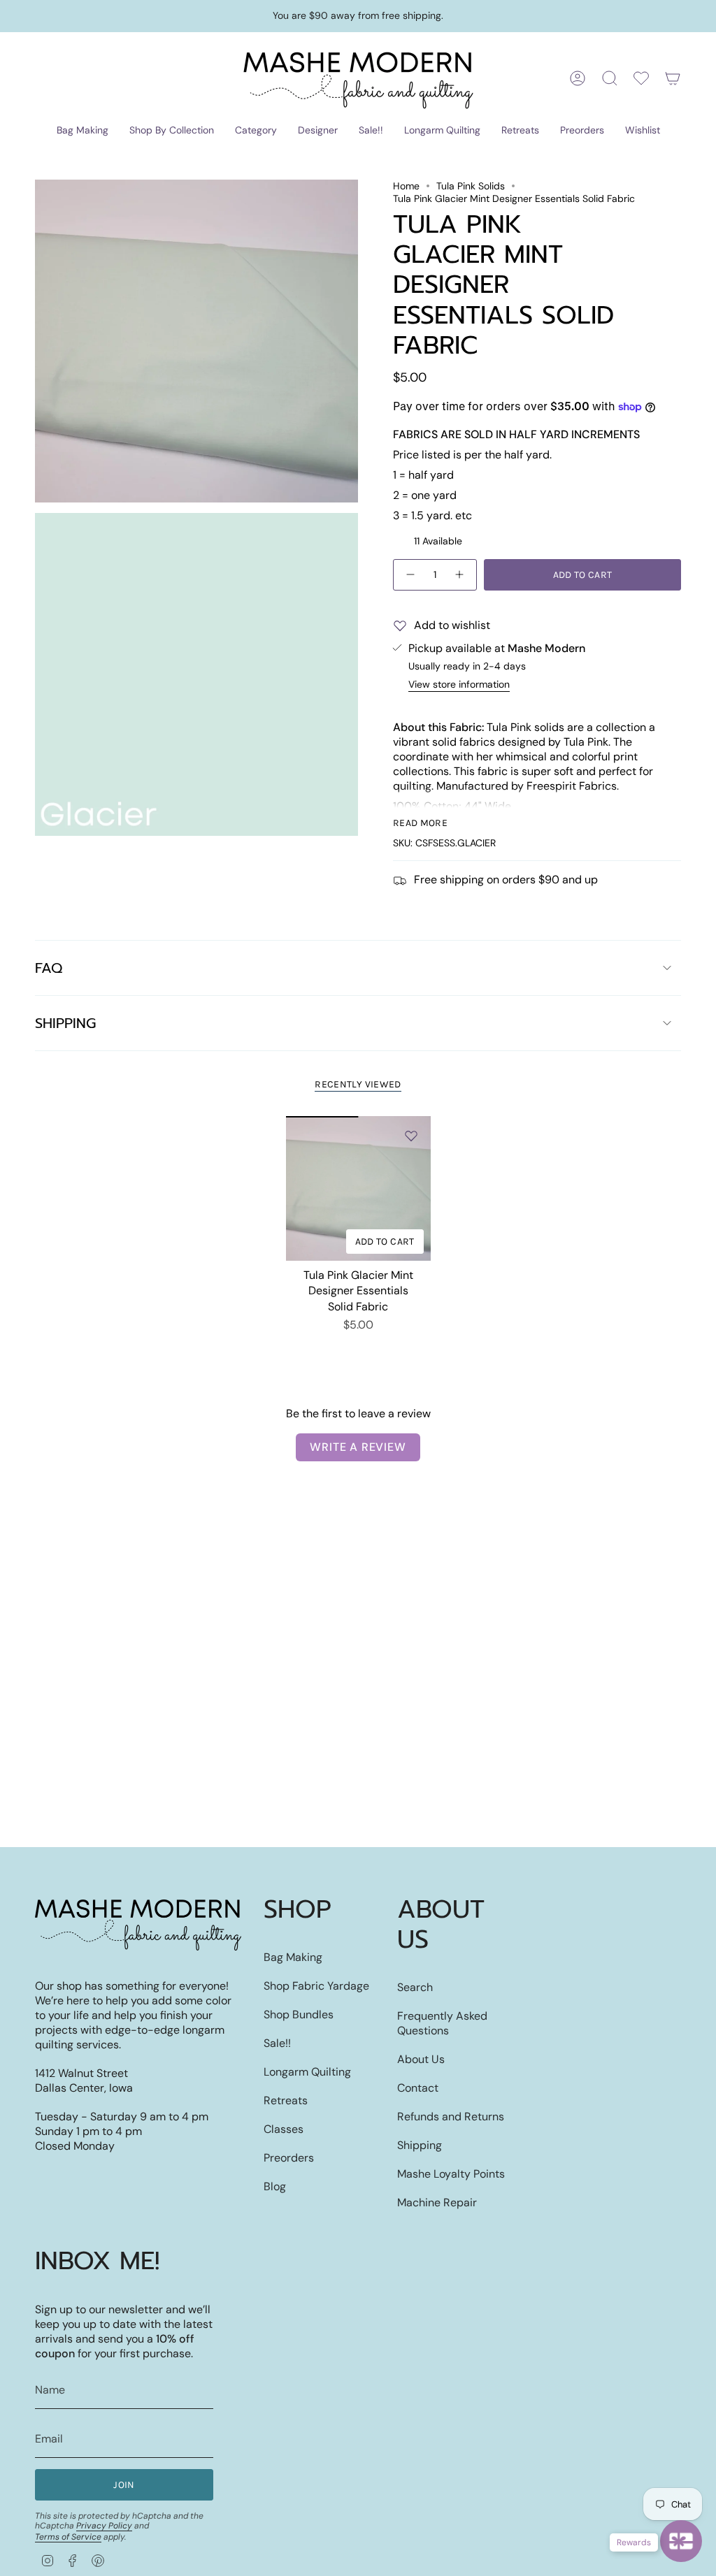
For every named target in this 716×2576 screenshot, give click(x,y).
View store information (459, 684)
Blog (275, 2186)
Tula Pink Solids (471, 186)
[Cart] (673, 78)
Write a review (358, 1447)
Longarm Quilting (307, 2072)
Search (415, 1987)
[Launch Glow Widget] (681, 2541)
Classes (284, 2129)
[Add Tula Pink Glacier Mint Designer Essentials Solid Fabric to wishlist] (411, 1136)
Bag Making (293, 1957)
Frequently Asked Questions (442, 2023)
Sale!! (277, 2043)
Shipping (65, 1023)
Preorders (289, 2158)
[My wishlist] (641, 78)
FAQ (49, 968)
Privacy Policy (104, 2526)
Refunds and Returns (451, 2116)
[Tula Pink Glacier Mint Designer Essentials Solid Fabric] (358, 1188)
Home (406, 186)
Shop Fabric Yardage (316, 1986)
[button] (83, 131)
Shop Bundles (299, 2014)
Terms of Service (68, 2537)
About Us (421, 2059)
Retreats (286, 2100)
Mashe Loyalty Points (451, 2174)
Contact (418, 2088)
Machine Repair (437, 2202)
